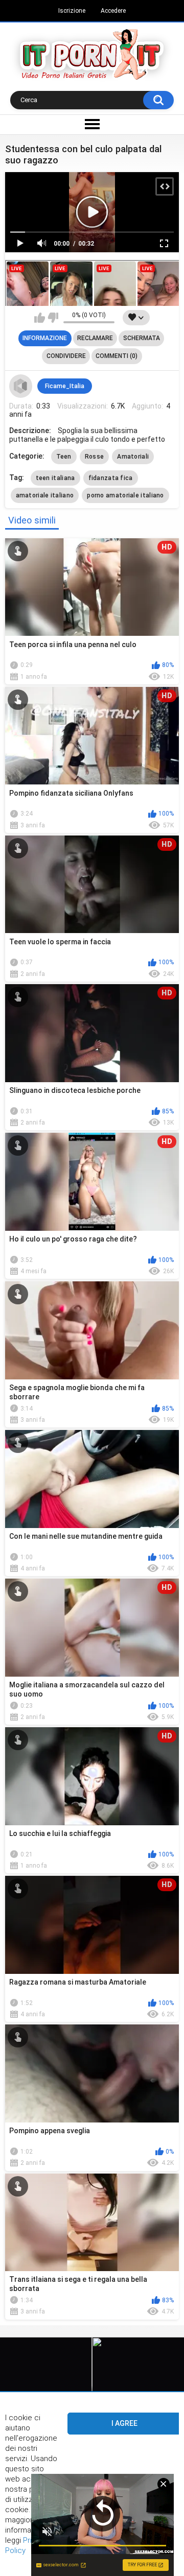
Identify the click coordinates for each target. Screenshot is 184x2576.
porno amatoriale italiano (125, 495)
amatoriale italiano (45, 495)
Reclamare (95, 338)
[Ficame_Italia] (21, 386)
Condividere (66, 356)
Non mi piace (53, 318)
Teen (64, 457)
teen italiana (55, 478)
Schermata (142, 338)
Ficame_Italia (65, 386)
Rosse (95, 457)
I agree (124, 2423)
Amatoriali (133, 457)
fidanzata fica (111, 478)
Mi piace (40, 318)
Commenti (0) (117, 356)
